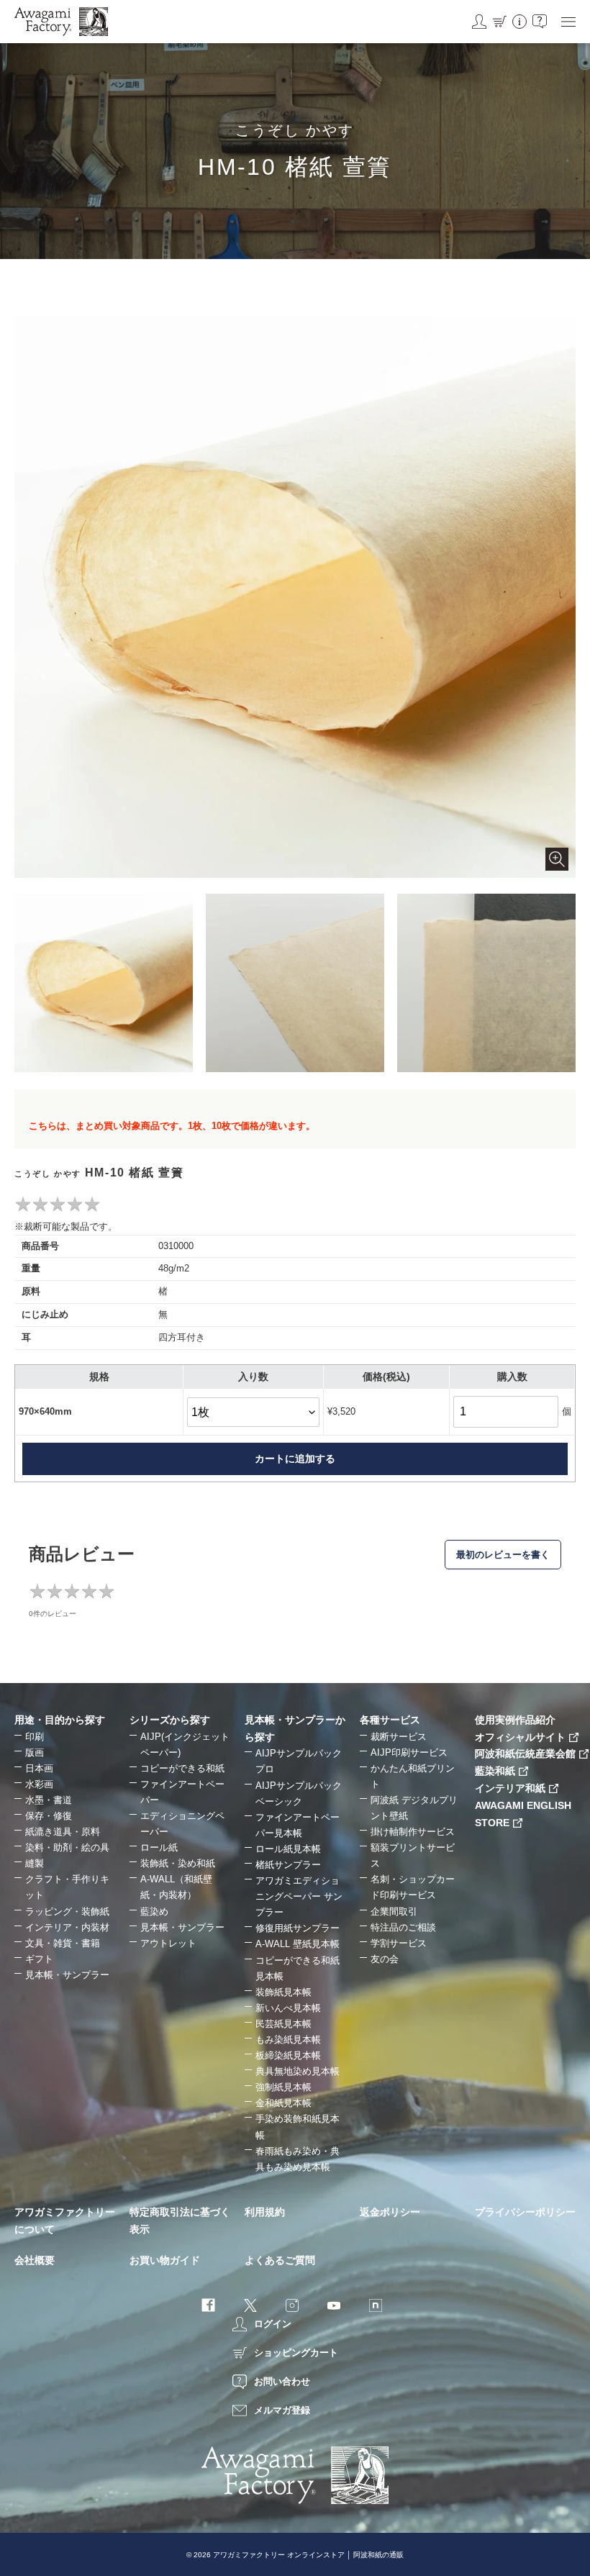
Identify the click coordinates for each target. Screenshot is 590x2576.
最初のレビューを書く (503, 1555)
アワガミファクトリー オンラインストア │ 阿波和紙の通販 (308, 2555)
